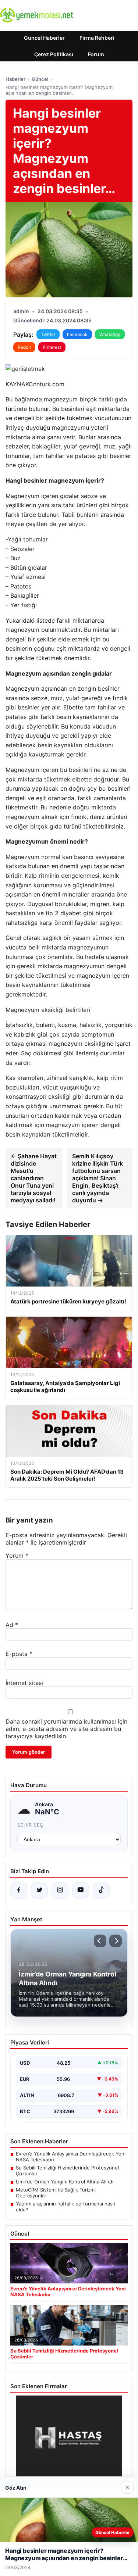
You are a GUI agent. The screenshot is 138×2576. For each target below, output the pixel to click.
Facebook (77, 334)
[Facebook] (19, 1890)
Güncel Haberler (44, 38)
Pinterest (52, 347)
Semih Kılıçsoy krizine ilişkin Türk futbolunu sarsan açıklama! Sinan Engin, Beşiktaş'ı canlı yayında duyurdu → (98, 1178)
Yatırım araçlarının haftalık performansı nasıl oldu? (65, 2207)
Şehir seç (30, 1825)
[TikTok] (101, 1890)
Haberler (15, 79)
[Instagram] (60, 1890)
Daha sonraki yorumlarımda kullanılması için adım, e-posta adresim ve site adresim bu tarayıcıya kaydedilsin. (66, 1729)
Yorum (17, 1556)
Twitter (48, 334)
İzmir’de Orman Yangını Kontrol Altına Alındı (65, 2182)
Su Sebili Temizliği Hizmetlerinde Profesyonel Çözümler (67, 2171)
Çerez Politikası (54, 54)
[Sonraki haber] (116, 1941)
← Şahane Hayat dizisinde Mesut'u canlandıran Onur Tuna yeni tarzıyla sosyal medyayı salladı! (34, 1178)
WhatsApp (110, 334)
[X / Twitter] (39, 1890)
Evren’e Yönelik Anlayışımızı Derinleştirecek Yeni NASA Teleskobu (71, 2157)
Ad (12, 1625)
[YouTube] (81, 1890)
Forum (96, 54)
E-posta (19, 1654)
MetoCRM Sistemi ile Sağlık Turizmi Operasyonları (56, 2193)
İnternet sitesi (24, 1683)
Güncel (40, 79)
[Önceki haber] (100, 1941)
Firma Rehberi (97, 38)
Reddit (24, 347)
